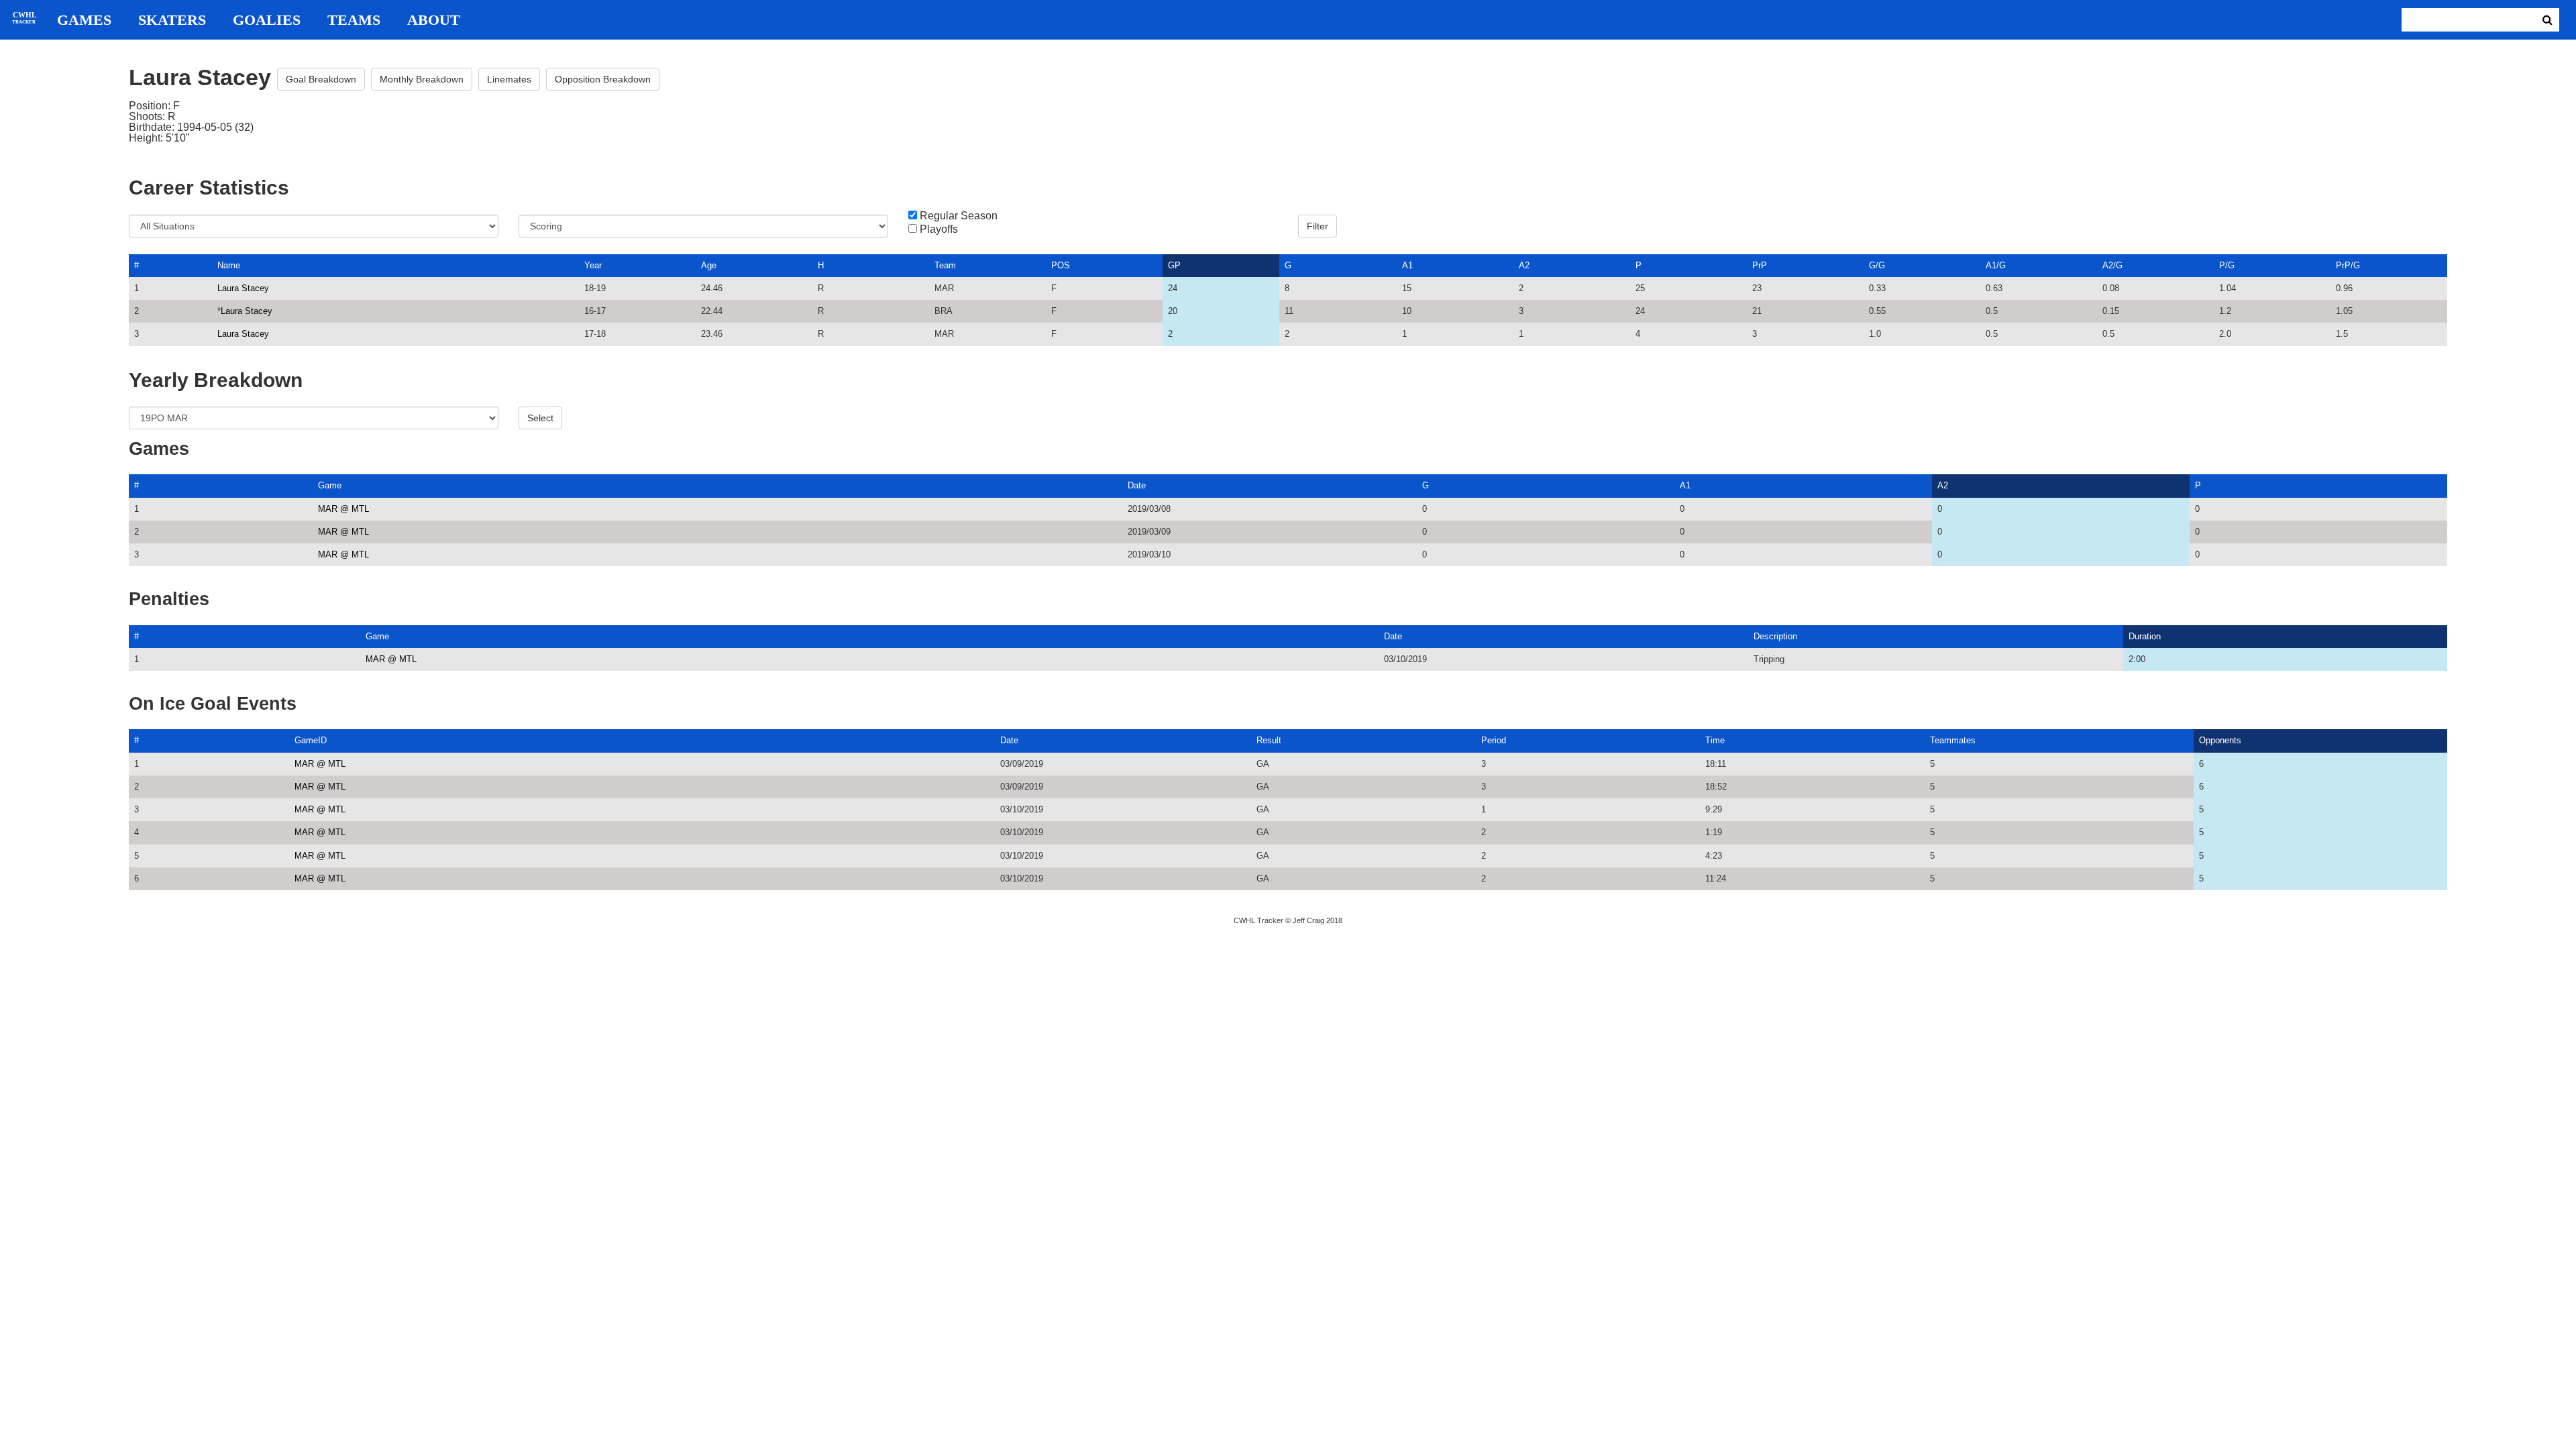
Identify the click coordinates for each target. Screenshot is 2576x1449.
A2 (1524, 265)
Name (229, 265)
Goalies (267, 20)
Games (84, 20)
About (434, 20)
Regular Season (959, 216)
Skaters (172, 20)
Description (1775, 636)
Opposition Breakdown (603, 79)
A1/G (1996, 265)
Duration (2145, 636)
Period (1494, 740)
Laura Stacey (243, 288)
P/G (2227, 265)
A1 (1407, 265)
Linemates (509, 79)
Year (593, 265)
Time (1715, 740)
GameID (311, 740)
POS (1061, 265)
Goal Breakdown (321, 79)
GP (1174, 265)
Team (945, 265)
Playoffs (939, 229)
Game (330, 485)
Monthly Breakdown (422, 79)
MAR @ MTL (343, 509)
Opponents (2220, 740)
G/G (1877, 265)
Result (1269, 740)
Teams (354, 20)
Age (709, 265)
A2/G (2112, 265)
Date (1137, 485)
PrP (1760, 265)
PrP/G (2348, 265)
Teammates (1953, 740)
